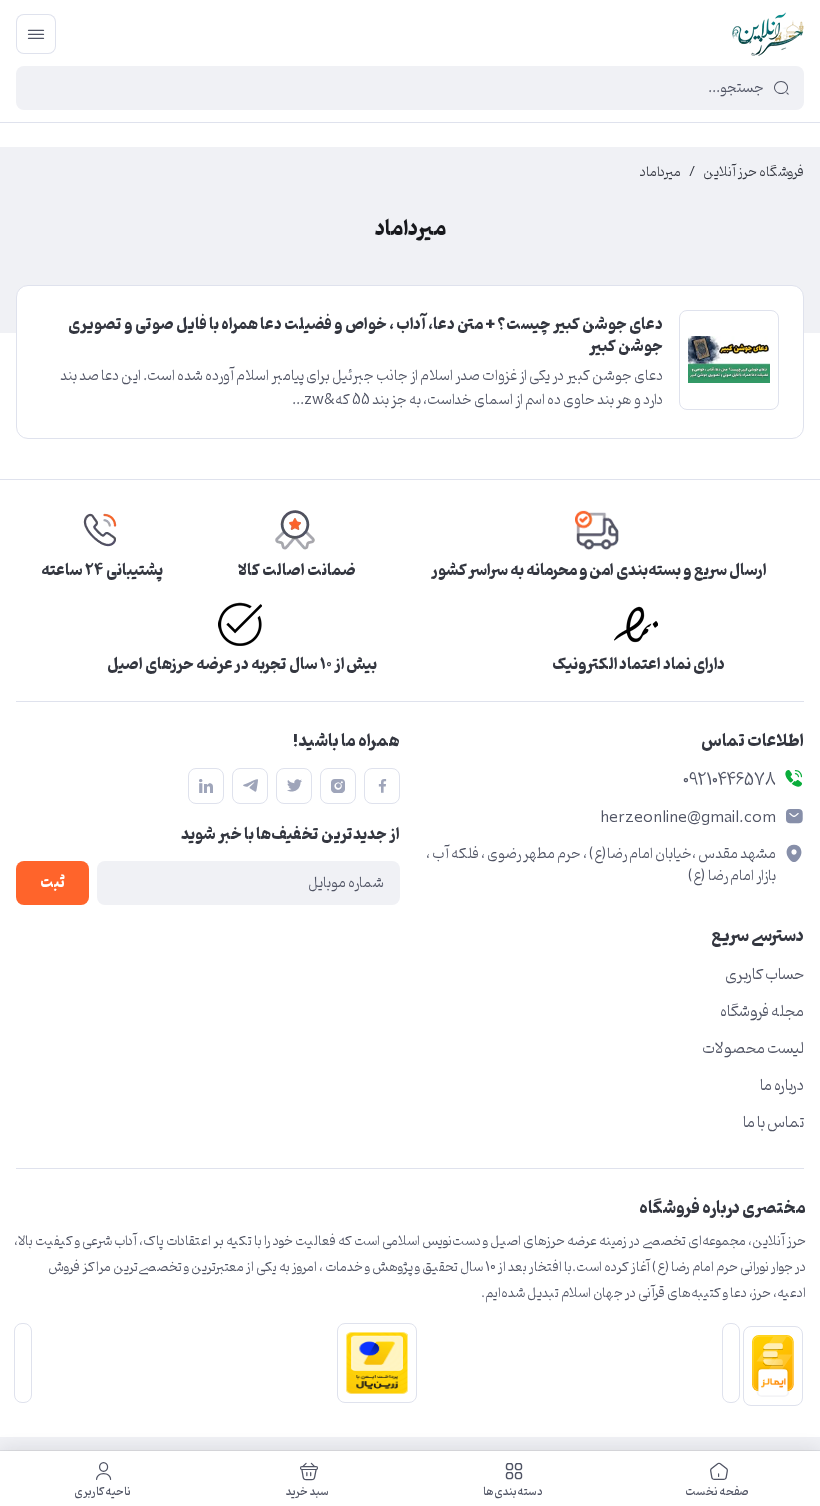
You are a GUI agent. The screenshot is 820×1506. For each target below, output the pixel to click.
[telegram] (250, 786)
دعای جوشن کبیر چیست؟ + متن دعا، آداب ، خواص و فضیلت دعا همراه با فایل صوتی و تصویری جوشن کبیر (365, 336)
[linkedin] (206, 786)
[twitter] (294, 786)
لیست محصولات (753, 1049)
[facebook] (382, 786)
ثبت (52, 883)
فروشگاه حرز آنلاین (753, 173)
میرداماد (660, 173)
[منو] (36, 34)
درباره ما (782, 1086)
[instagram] (338, 786)
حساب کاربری (764, 975)
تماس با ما (773, 1123)
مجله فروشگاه (762, 1012)
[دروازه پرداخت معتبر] (373, 1363)
